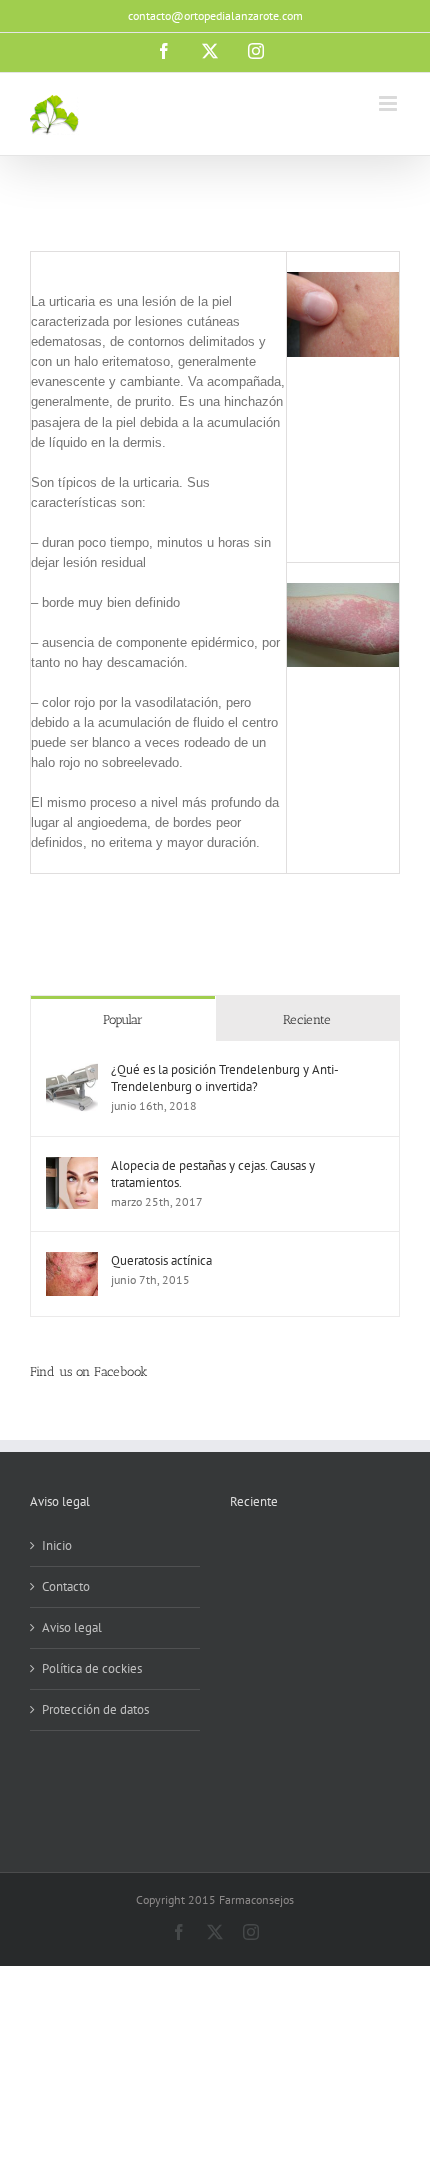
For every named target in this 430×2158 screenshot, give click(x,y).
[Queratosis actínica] (72, 1261)
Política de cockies (92, 1668)
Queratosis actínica (161, 1260)
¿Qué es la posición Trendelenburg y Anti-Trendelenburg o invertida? (225, 1078)
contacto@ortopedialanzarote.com (215, 15)
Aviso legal (72, 1627)
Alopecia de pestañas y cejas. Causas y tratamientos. (213, 1174)
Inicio (57, 1545)
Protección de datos (95, 1709)
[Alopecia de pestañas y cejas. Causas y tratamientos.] (72, 1166)
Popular (123, 1019)
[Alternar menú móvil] (389, 103)
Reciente (307, 1019)
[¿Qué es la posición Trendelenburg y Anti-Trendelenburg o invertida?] (72, 1070)
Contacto (66, 1586)
